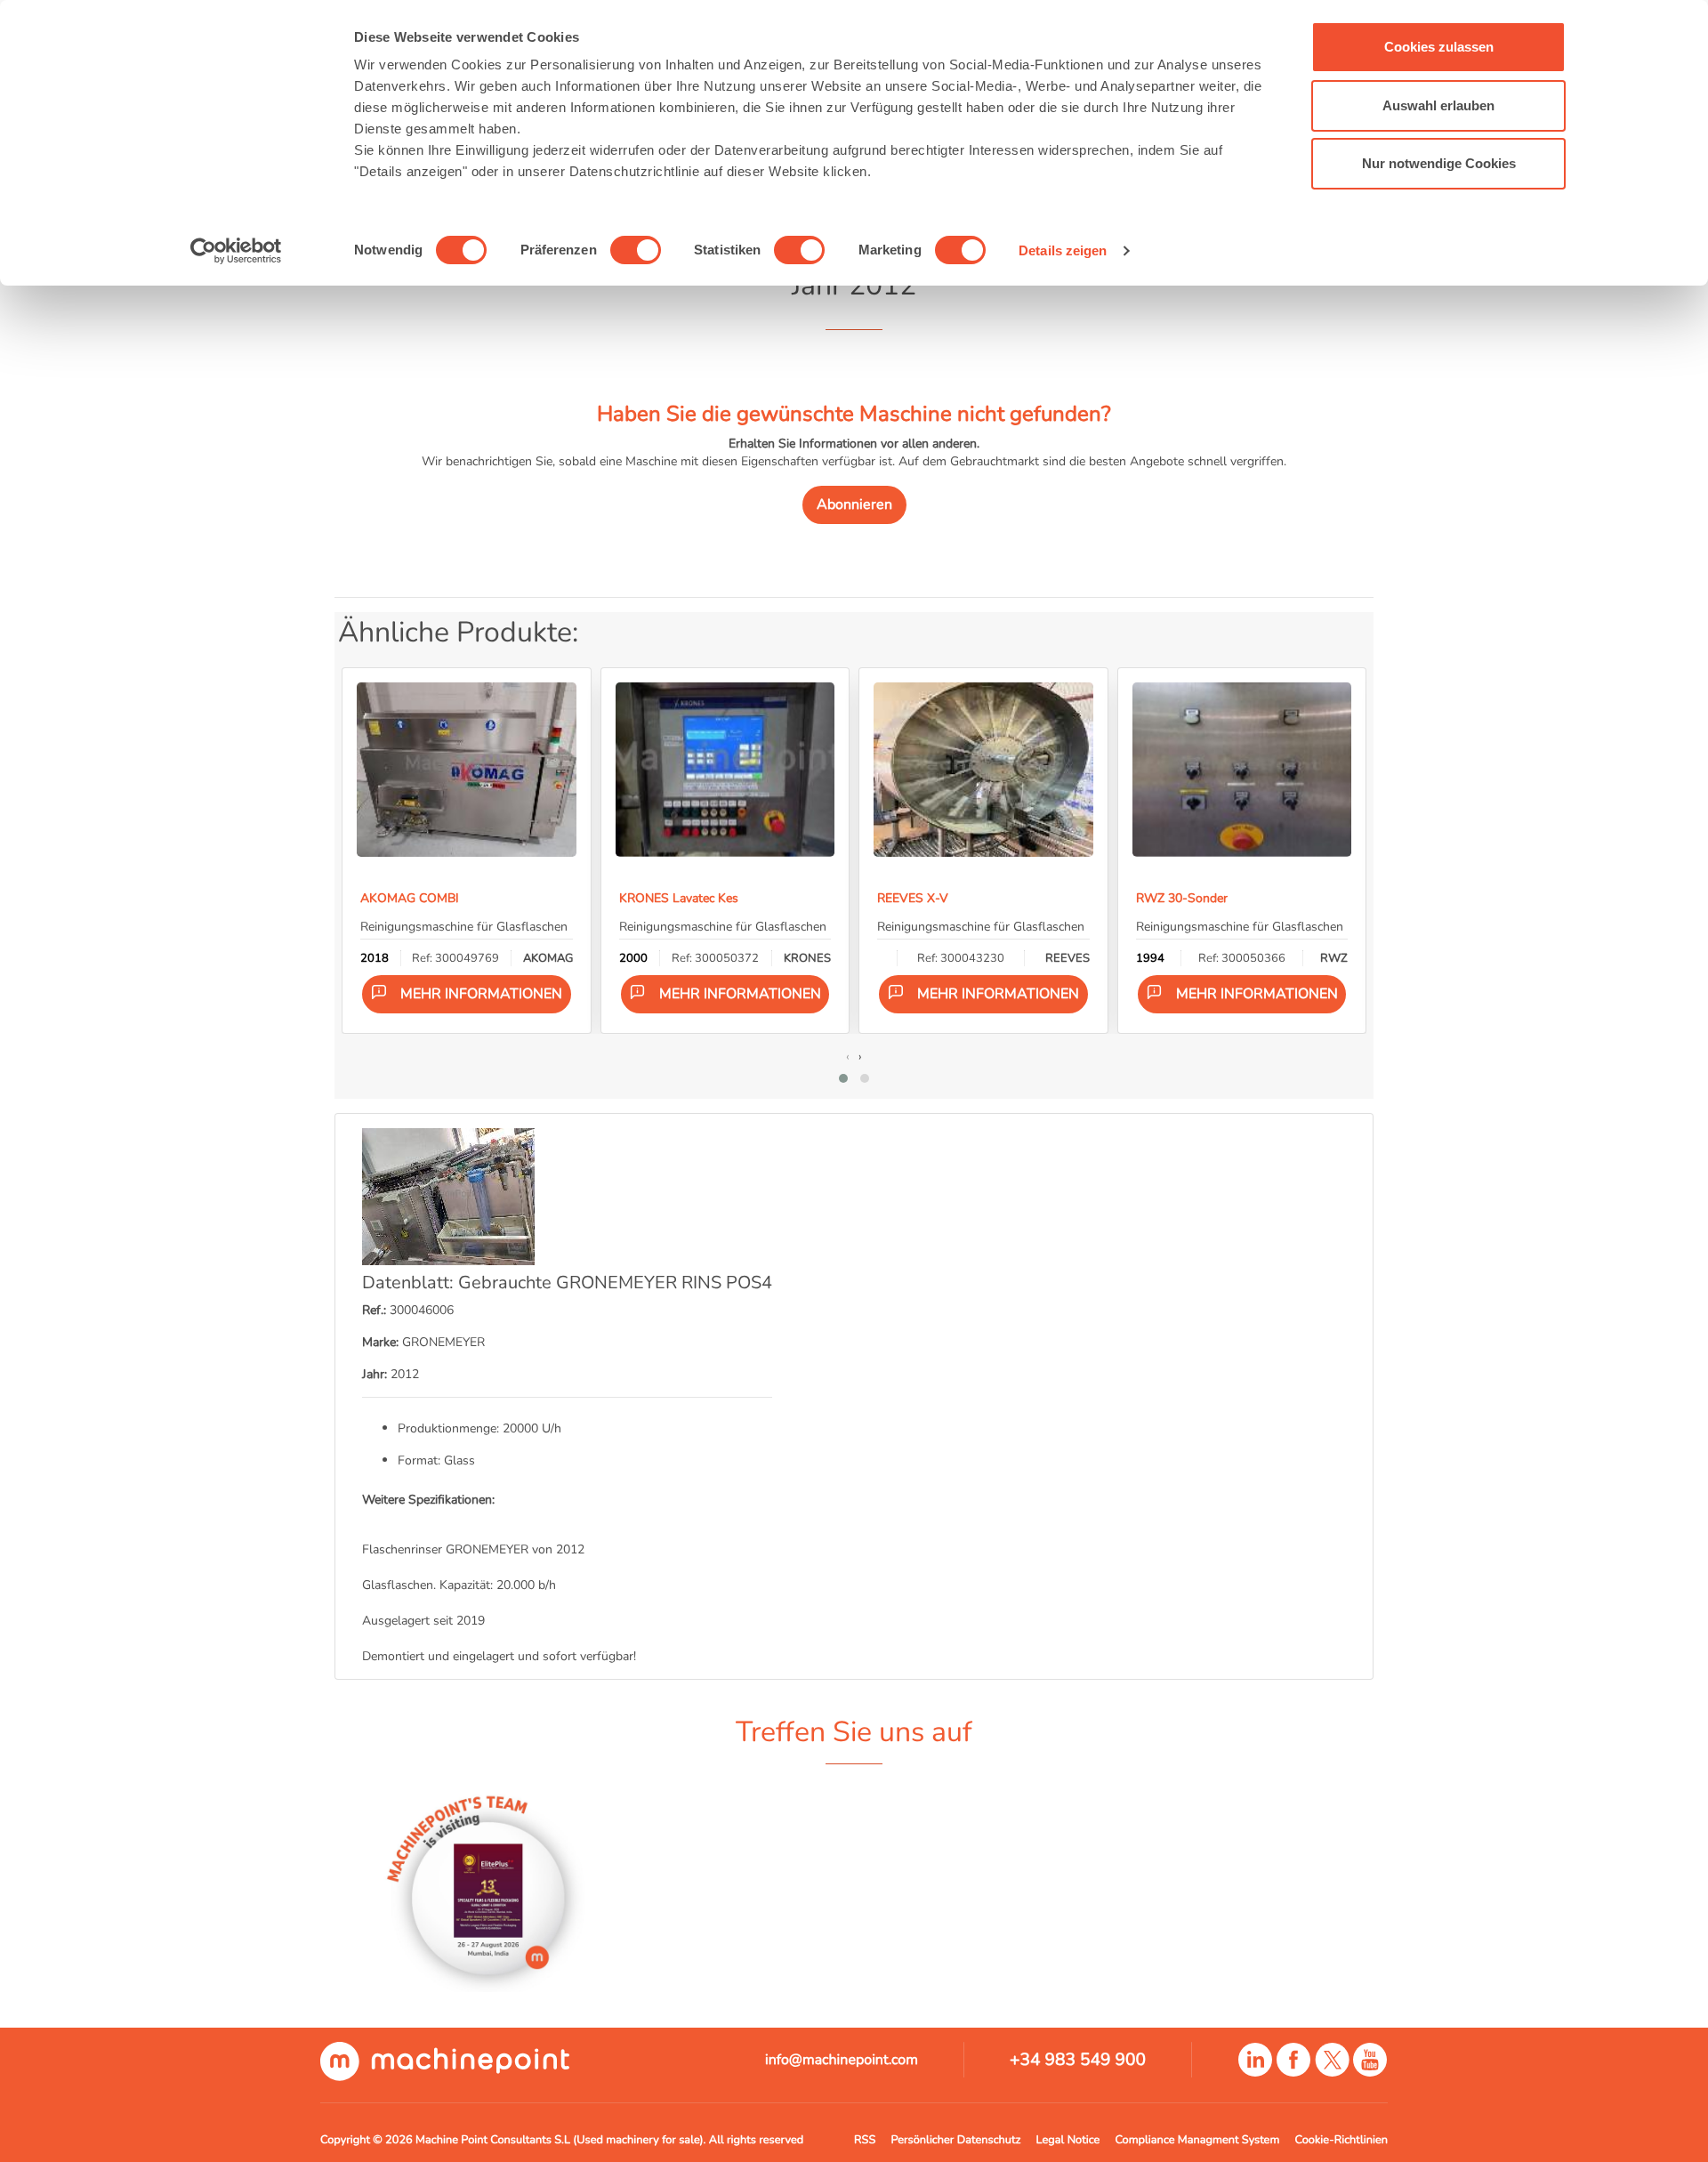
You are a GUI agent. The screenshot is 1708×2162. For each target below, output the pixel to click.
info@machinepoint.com (842, 2060)
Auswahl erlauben (1438, 105)
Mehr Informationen (481, 994)
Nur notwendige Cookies (1439, 163)
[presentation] (848, 1056)
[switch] (636, 250)
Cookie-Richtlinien (1342, 2140)
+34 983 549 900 (1078, 2060)
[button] (843, 1078)
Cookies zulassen (1439, 47)
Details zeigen (1063, 250)
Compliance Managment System (1197, 2140)
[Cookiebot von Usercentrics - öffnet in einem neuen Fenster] (236, 251)
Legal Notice (1068, 2140)
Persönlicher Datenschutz (955, 2140)
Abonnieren (854, 504)
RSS (865, 2140)
